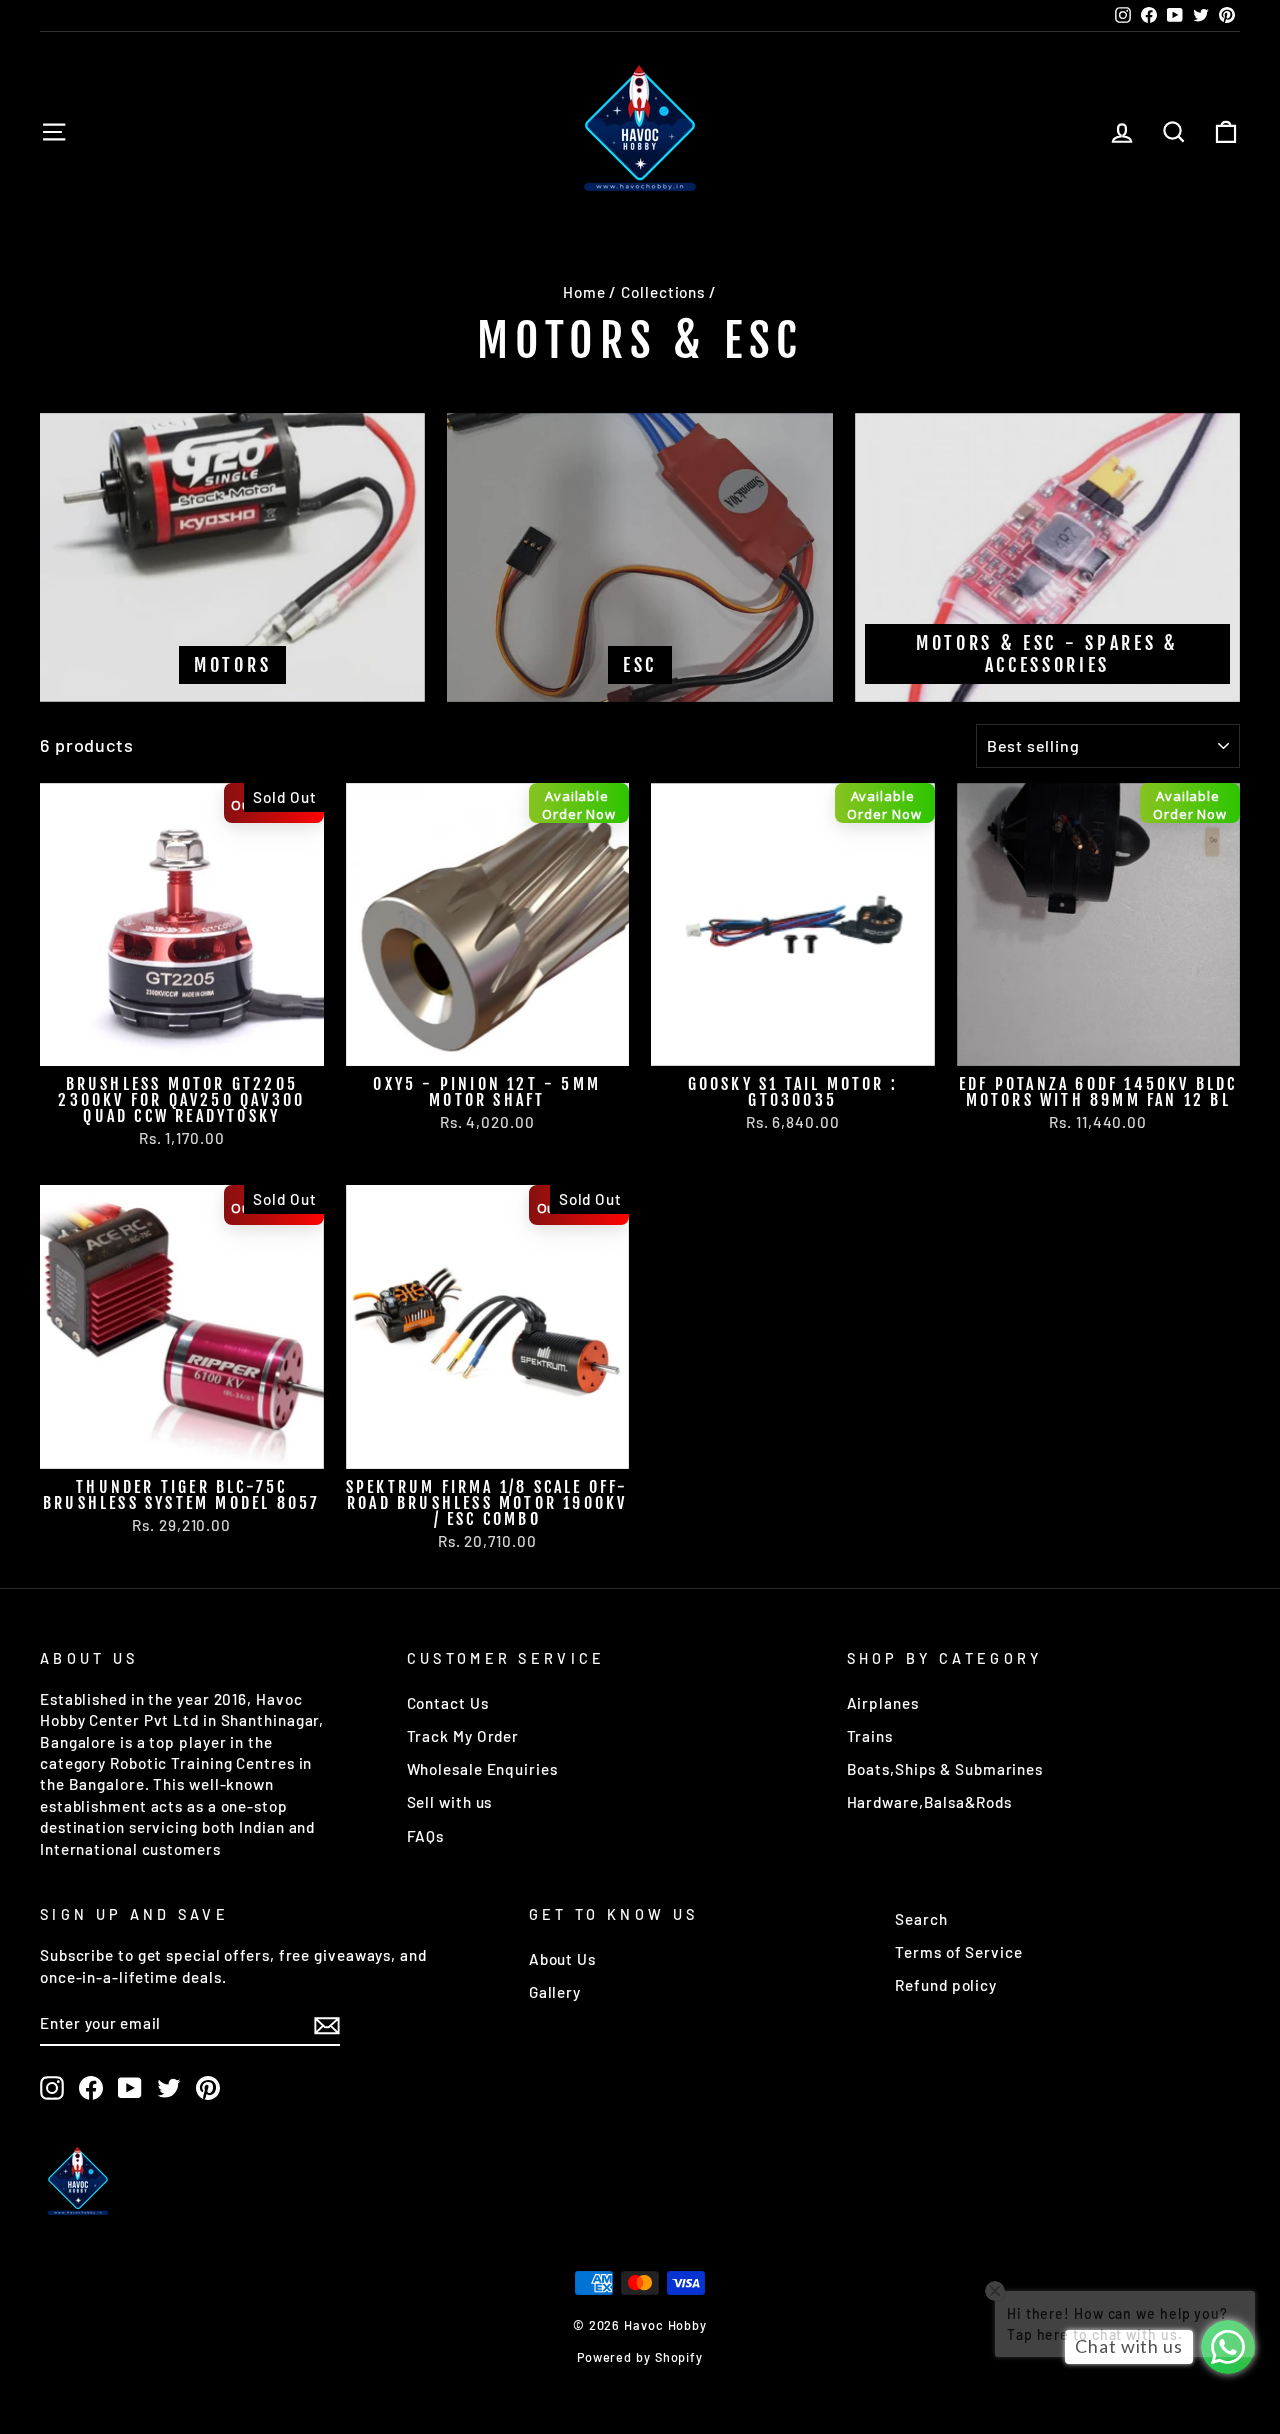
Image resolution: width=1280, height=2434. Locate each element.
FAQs (426, 1836)
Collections (663, 292)
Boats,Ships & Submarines (945, 1769)
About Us (562, 1959)
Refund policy (946, 1985)
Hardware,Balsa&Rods (929, 1802)
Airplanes (883, 1703)
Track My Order (463, 1736)
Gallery (555, 1992)
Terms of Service (958, 1952)
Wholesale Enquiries (482, 1769)
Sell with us (450, 1802)
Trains (870, 1736)
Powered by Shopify (640, 2357)
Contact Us (448, 1703)
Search (921, 1919)
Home (584, 292)
